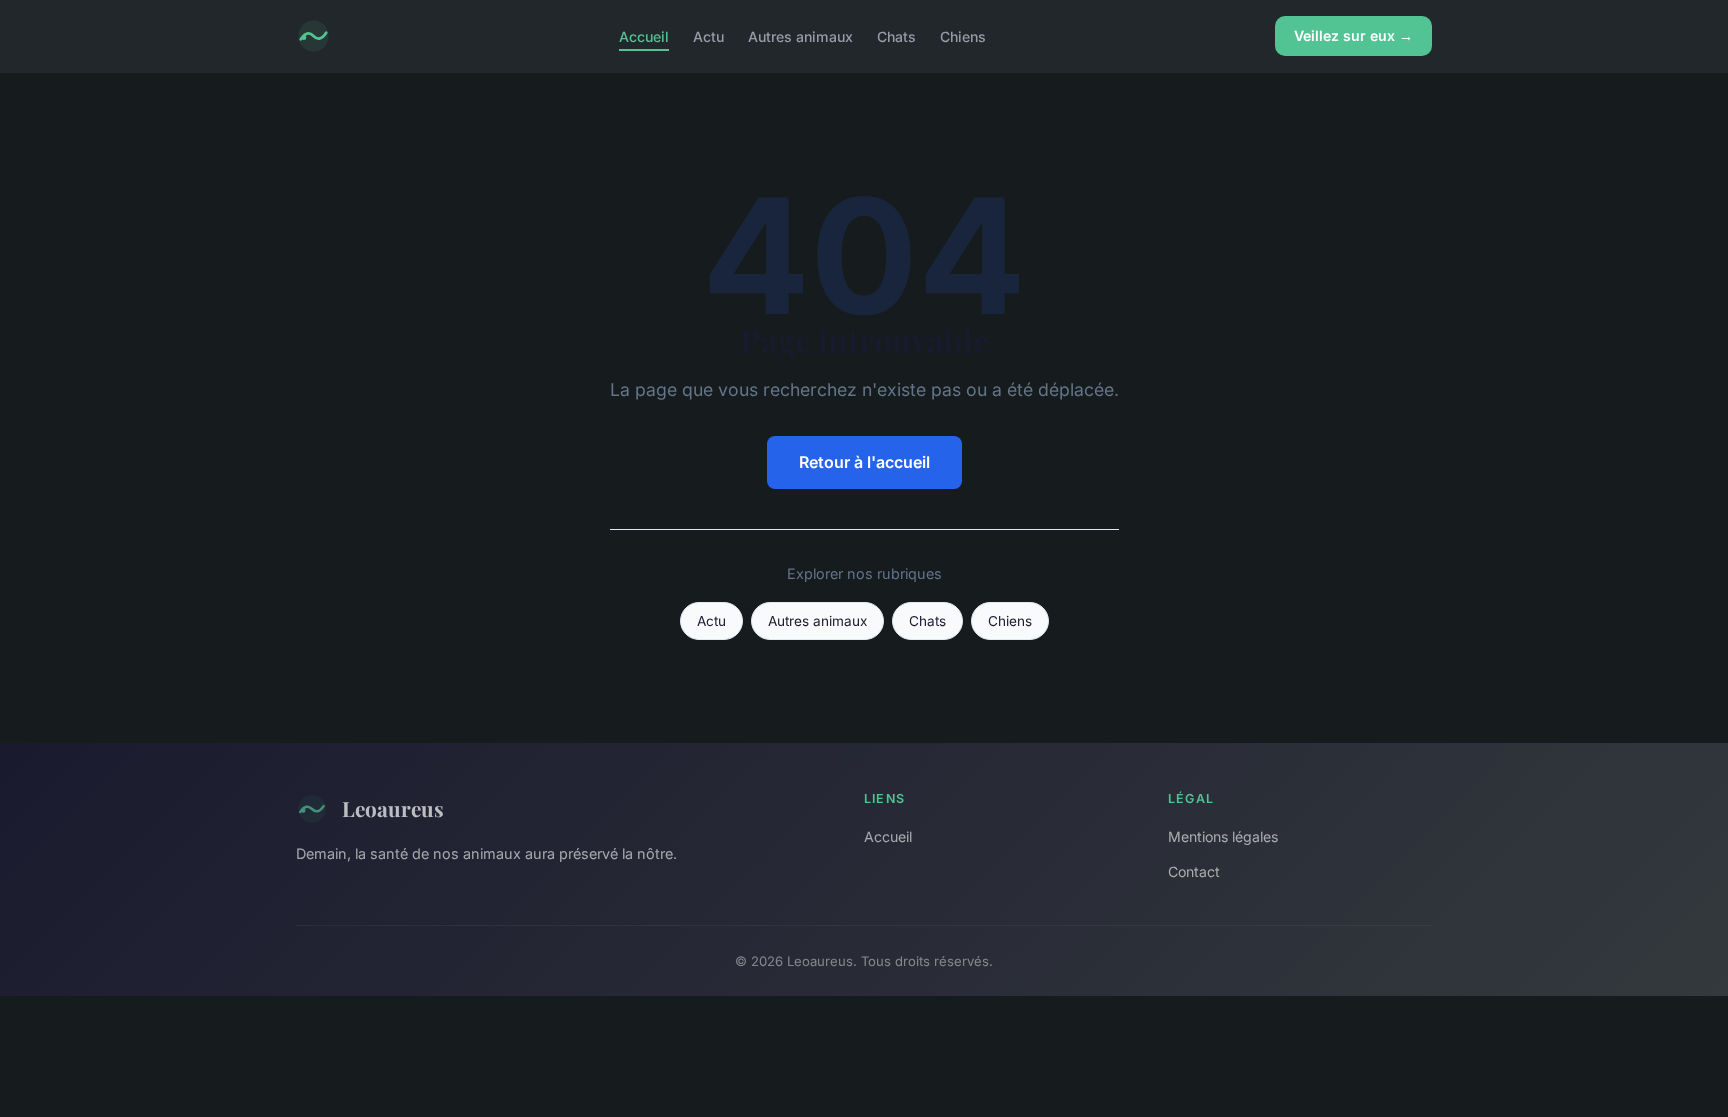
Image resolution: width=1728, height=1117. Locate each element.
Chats (896, 35)
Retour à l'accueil (864, 462)
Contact (1194, 871)
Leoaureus (393, 808)
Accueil (644, 35)
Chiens (963, 35)
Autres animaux (800, 35)
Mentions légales (1223, 836)
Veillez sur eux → (1353, 35)
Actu (708, 35)
